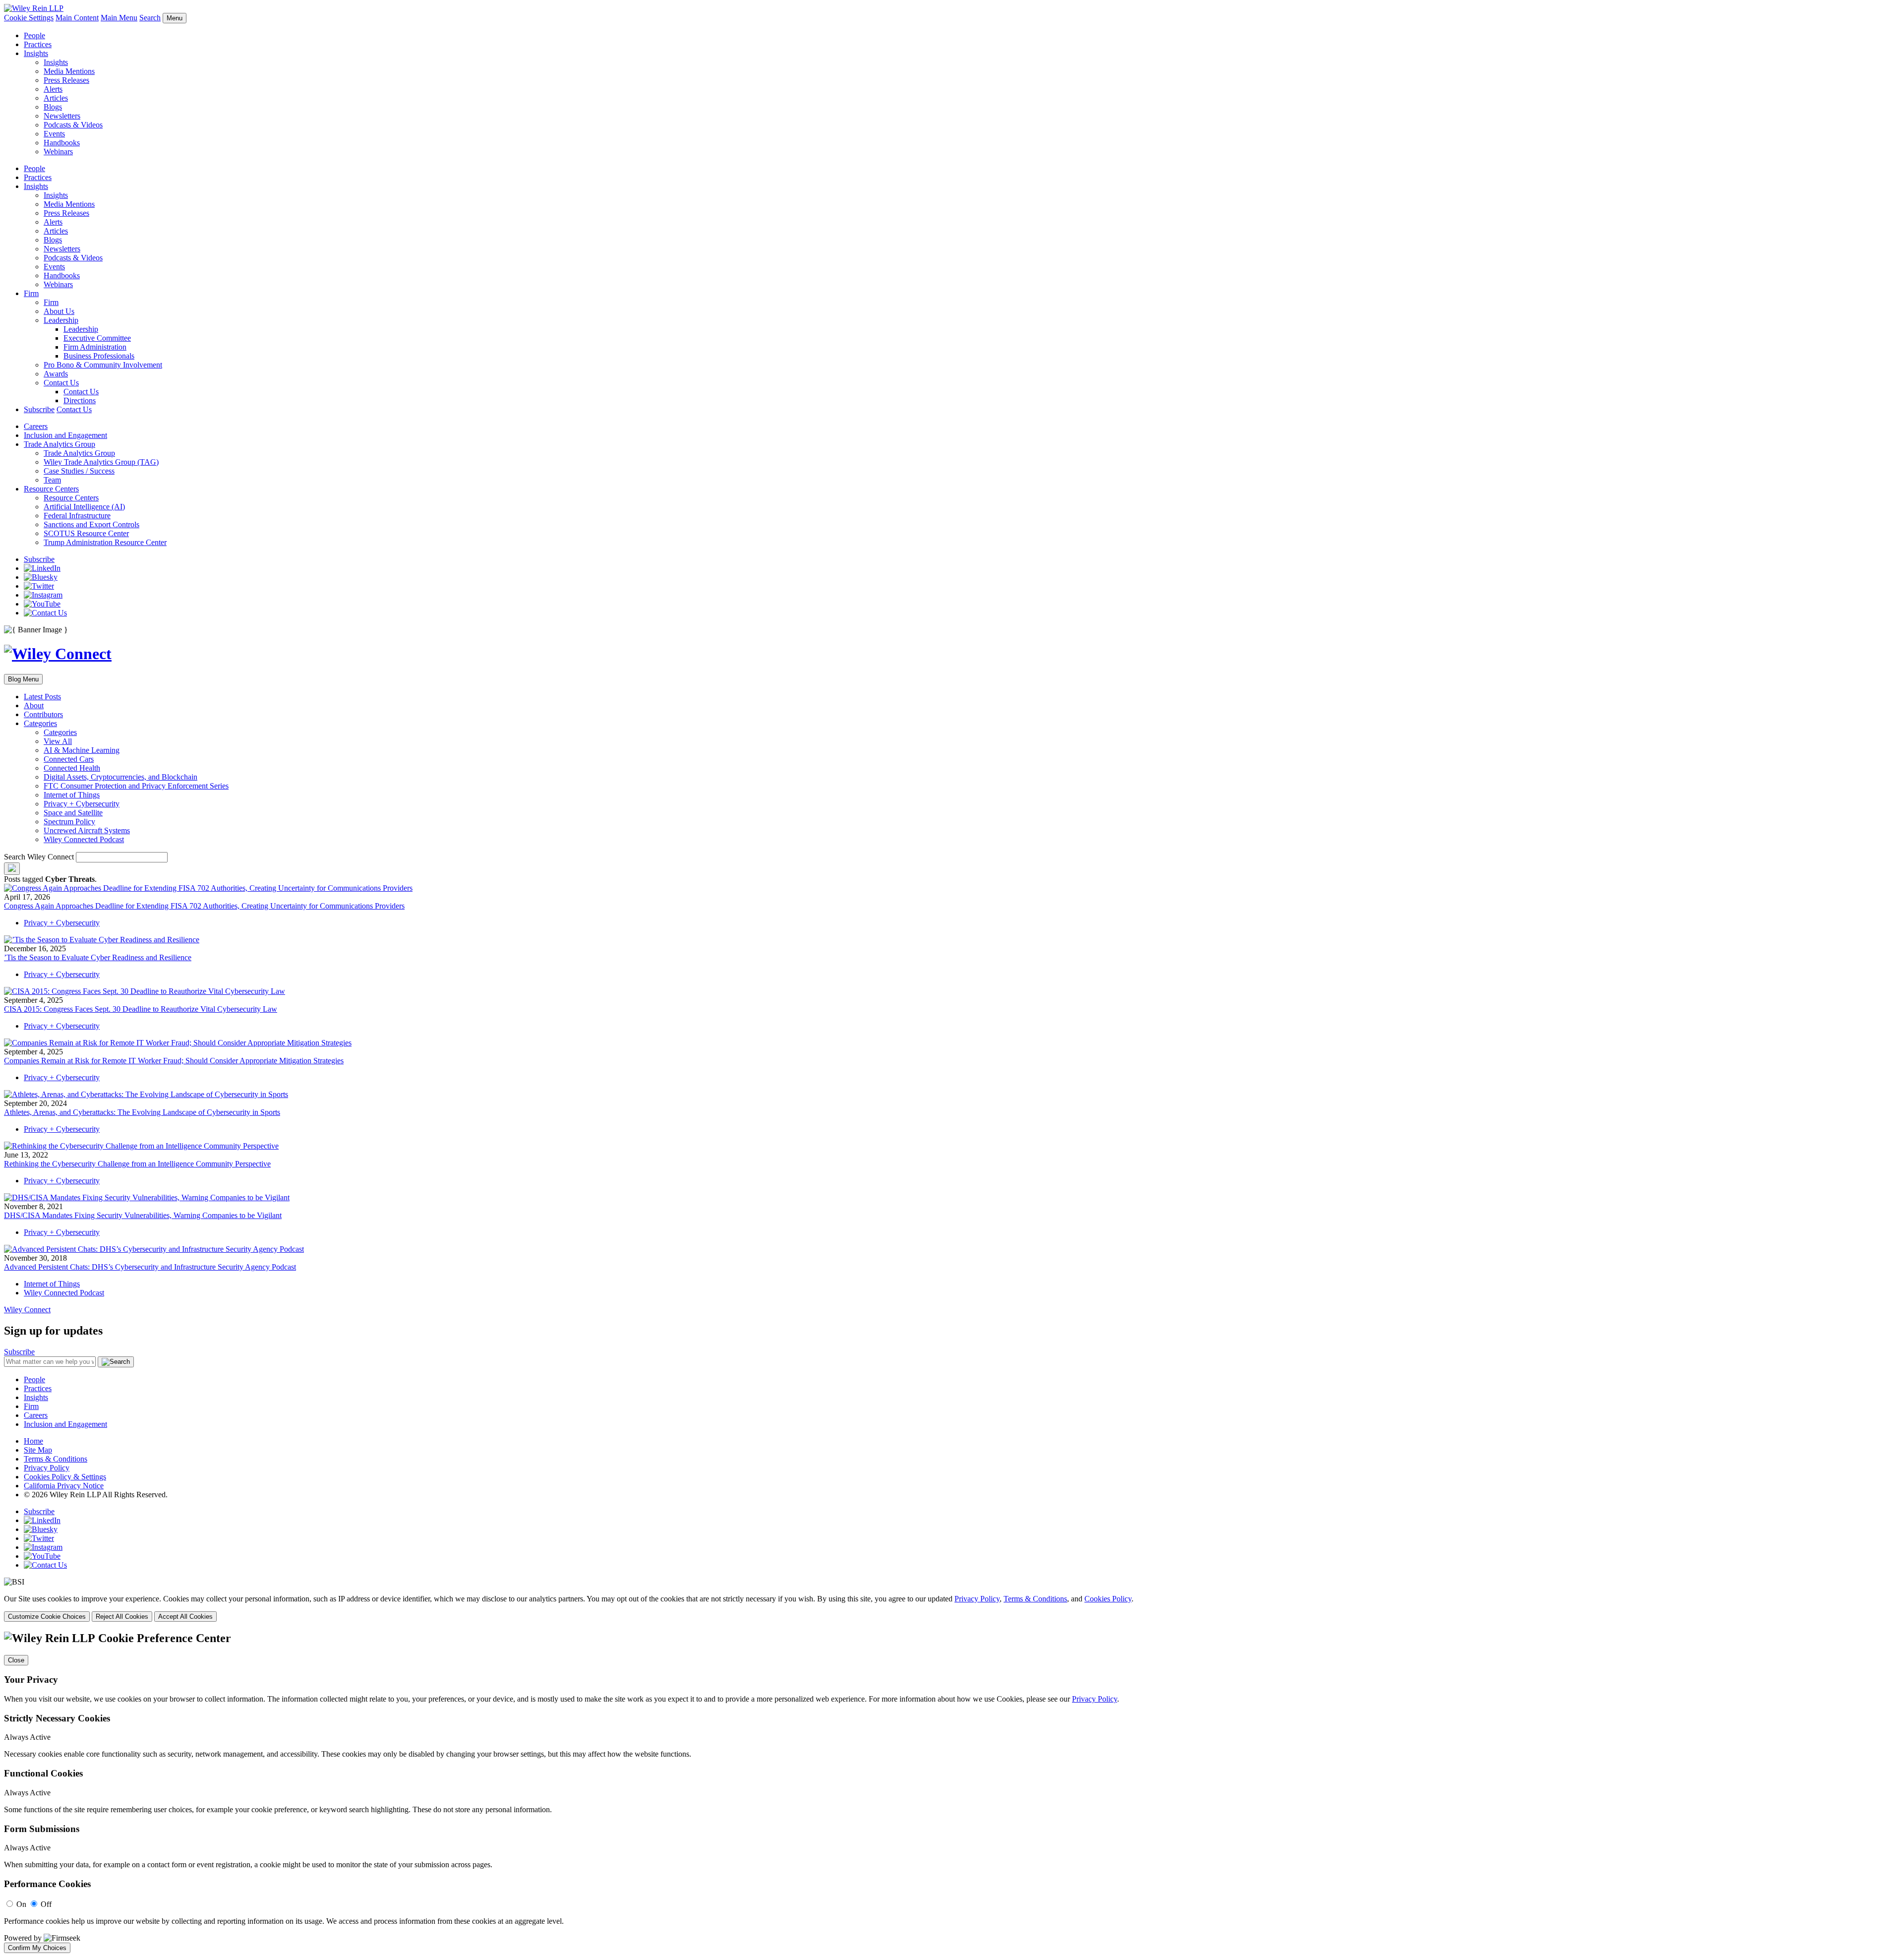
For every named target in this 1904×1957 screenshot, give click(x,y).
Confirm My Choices (37, 1948)
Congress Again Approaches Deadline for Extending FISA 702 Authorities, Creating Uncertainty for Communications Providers (204, 906)
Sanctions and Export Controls (91, 524)
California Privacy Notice (64, 1486)
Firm (31, 293)
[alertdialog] (952, 1792)
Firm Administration (95, 347)
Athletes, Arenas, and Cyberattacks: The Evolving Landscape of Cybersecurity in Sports (142, 1112)
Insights (36, 53)
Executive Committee (97, 338)
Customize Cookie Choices (47, 1617)
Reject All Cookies (122, 1617)
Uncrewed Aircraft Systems (87, 830)
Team (52, 480)
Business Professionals (99, 356)
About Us (59, 311)
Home (33, 1441)
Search (150, 18)
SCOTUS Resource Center (86, 533)
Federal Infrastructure (77, 516)
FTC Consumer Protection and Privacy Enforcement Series (136, 786)
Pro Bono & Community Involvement (103, 365)
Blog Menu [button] (23, 679)
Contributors (43, 714)
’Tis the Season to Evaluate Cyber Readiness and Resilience (98, 957)
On (21, 1904)
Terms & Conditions (56, 1459)
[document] (952, 1792)
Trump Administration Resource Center (105, 542)
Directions (80, 400)
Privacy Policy (47, 1468)
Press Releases (66, 80)
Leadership (61, 320)
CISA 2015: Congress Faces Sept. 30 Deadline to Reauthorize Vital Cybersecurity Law (141, 1009)
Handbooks (62, 143)
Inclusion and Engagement (65, 435)
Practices (38, 44)
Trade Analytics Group (59, 444)
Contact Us (61, 383)
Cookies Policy (1108, 1599)
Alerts (53, 89)
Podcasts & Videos (73, 125)
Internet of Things (72, 795)
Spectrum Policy (69, 822)
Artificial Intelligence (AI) (84, 507)
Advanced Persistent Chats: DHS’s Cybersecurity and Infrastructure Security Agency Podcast (150, 1267)
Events (54, 134)
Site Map (38, 1450)
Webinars (58, 152)
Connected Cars (69, 759)
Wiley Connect (27, 1310)
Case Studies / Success (79, 471)
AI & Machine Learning (82, 750)
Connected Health (72, 768)
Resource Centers (51, 489)
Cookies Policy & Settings (65, 1477)
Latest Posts (42, 697)
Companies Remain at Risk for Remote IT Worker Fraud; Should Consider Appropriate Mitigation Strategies (174, 1061)
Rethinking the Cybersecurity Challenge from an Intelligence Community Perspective (137, 1164)
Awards (56, 374)
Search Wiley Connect (39, 857)
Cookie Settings (29, 18)
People (34, 35)
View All (58, 741)
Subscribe (39, 409)
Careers (36, 426)
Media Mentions (69, 71)
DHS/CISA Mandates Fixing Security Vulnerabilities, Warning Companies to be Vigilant (143, 1215)
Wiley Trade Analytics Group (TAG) (101, 462)
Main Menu (119, 18)
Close (16, 1660)
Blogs (53, 107)
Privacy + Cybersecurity (82, 804)
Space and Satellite (73, 813)
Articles (56, 98)
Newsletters (62, 116)
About (34, 705)
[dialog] (952, 1608)
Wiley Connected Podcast (84, 839)
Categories (40, 723)
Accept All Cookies (185, 1617)
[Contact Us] (45, 613)
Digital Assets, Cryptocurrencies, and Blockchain (120, 777)
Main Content (77, 18)
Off (46, 1904)
